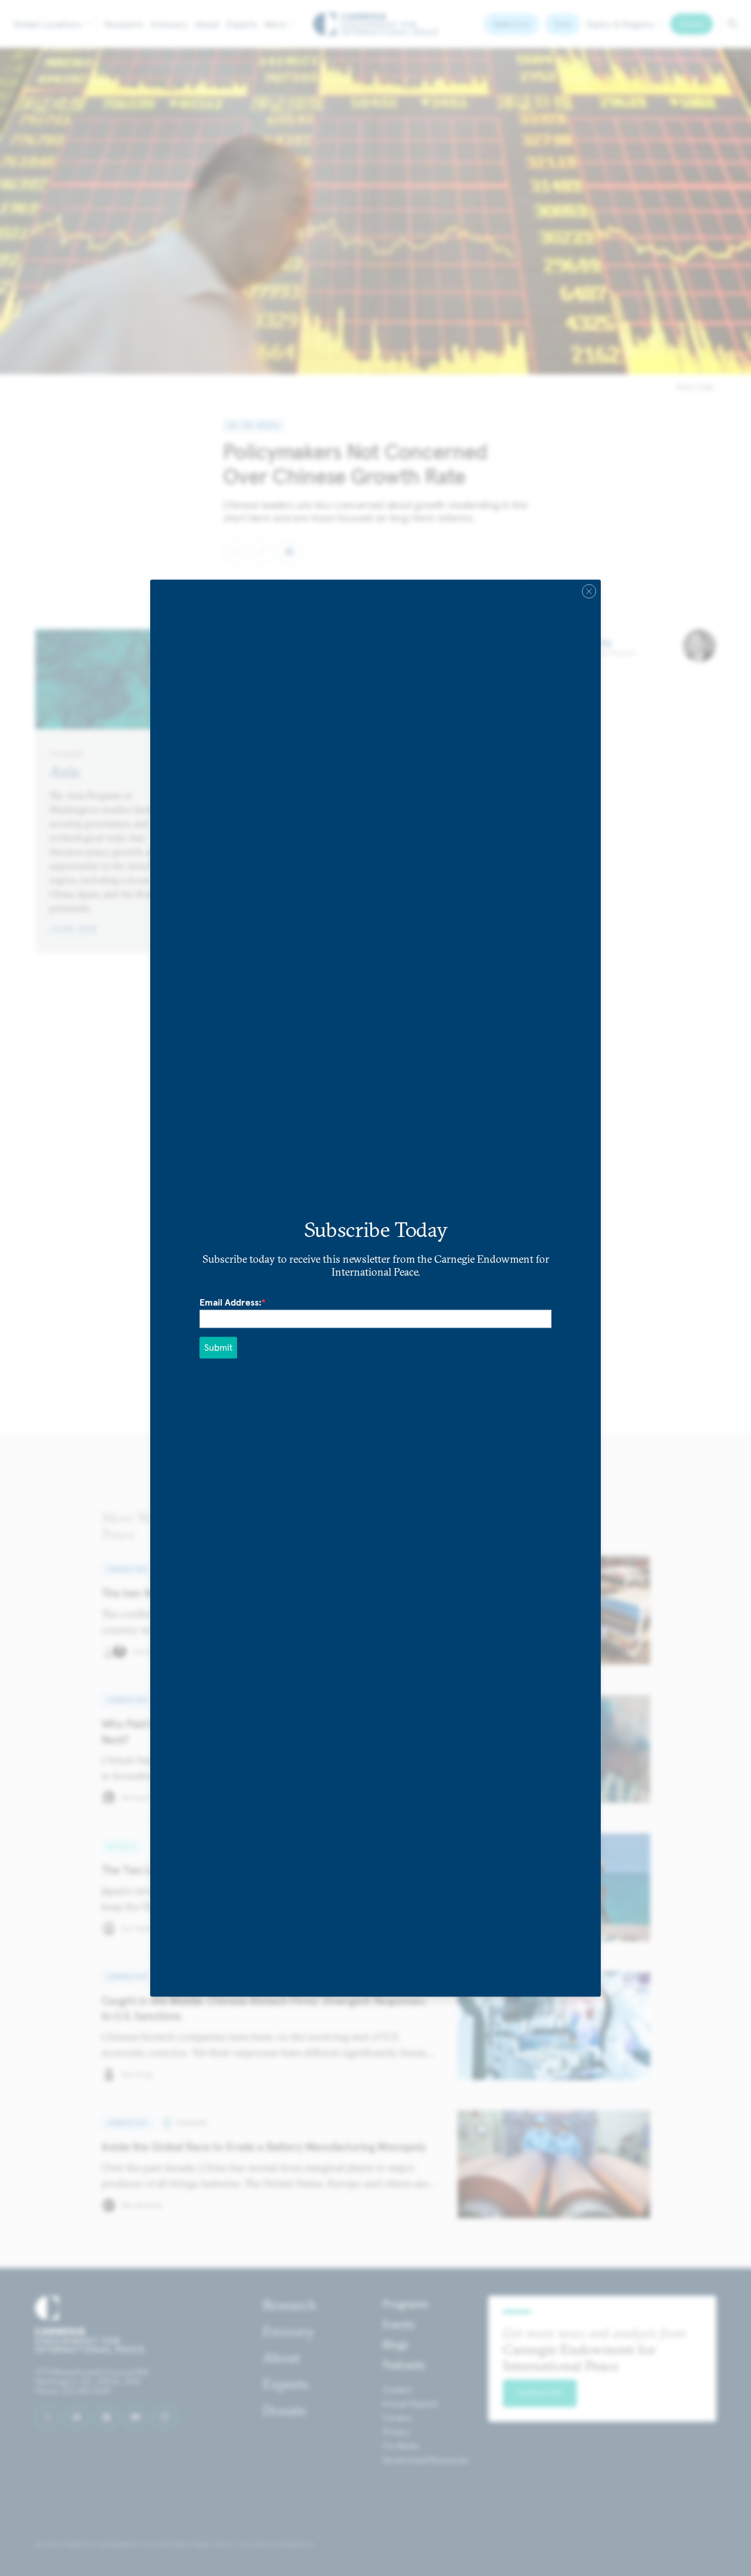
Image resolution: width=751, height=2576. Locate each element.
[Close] (589, 591)
